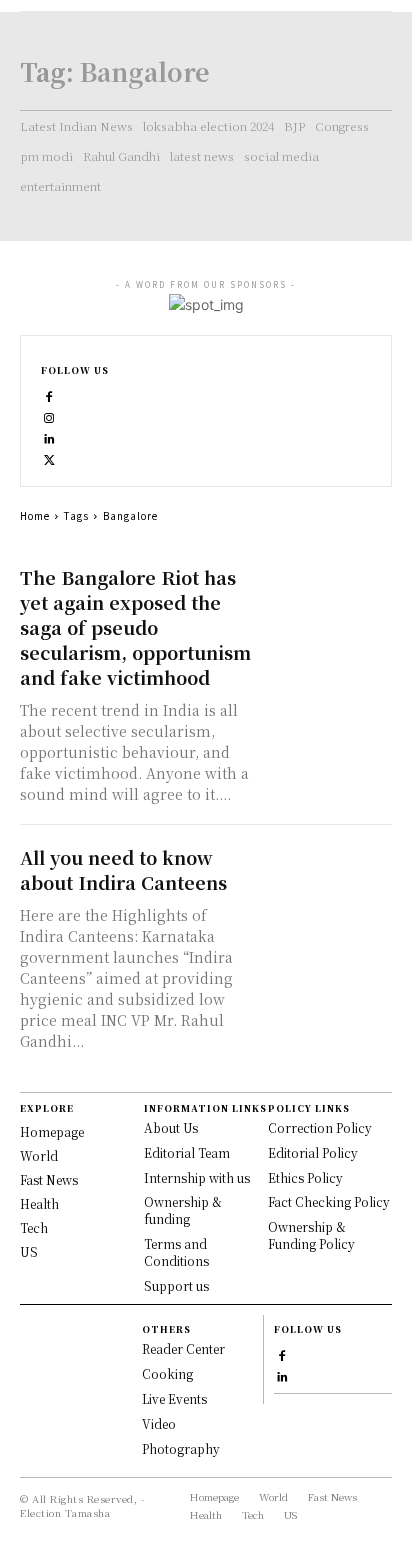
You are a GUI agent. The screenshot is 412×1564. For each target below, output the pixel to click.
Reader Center (183, 1348)
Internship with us (197, 1177)
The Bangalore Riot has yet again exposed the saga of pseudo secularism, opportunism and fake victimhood (135, 627)
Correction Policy (320, 1127)
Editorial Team (187, 1152)
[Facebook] (49, 394)
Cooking (167, 1373)
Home (35, 515)
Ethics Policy (305, 1177)
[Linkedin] (49, 436)
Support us (176, 1285)
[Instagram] (49, 415)
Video (159, 1423)
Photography (181, 1448)
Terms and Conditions (176, 1252)
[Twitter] (49, 457)
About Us (171, 1127)
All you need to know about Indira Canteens (123, 869)
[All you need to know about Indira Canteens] (327, 877)
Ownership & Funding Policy (311, 1235)
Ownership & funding (183, 1210)
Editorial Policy (313, 1152)
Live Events (174, 1398)
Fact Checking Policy (329, 1201)
